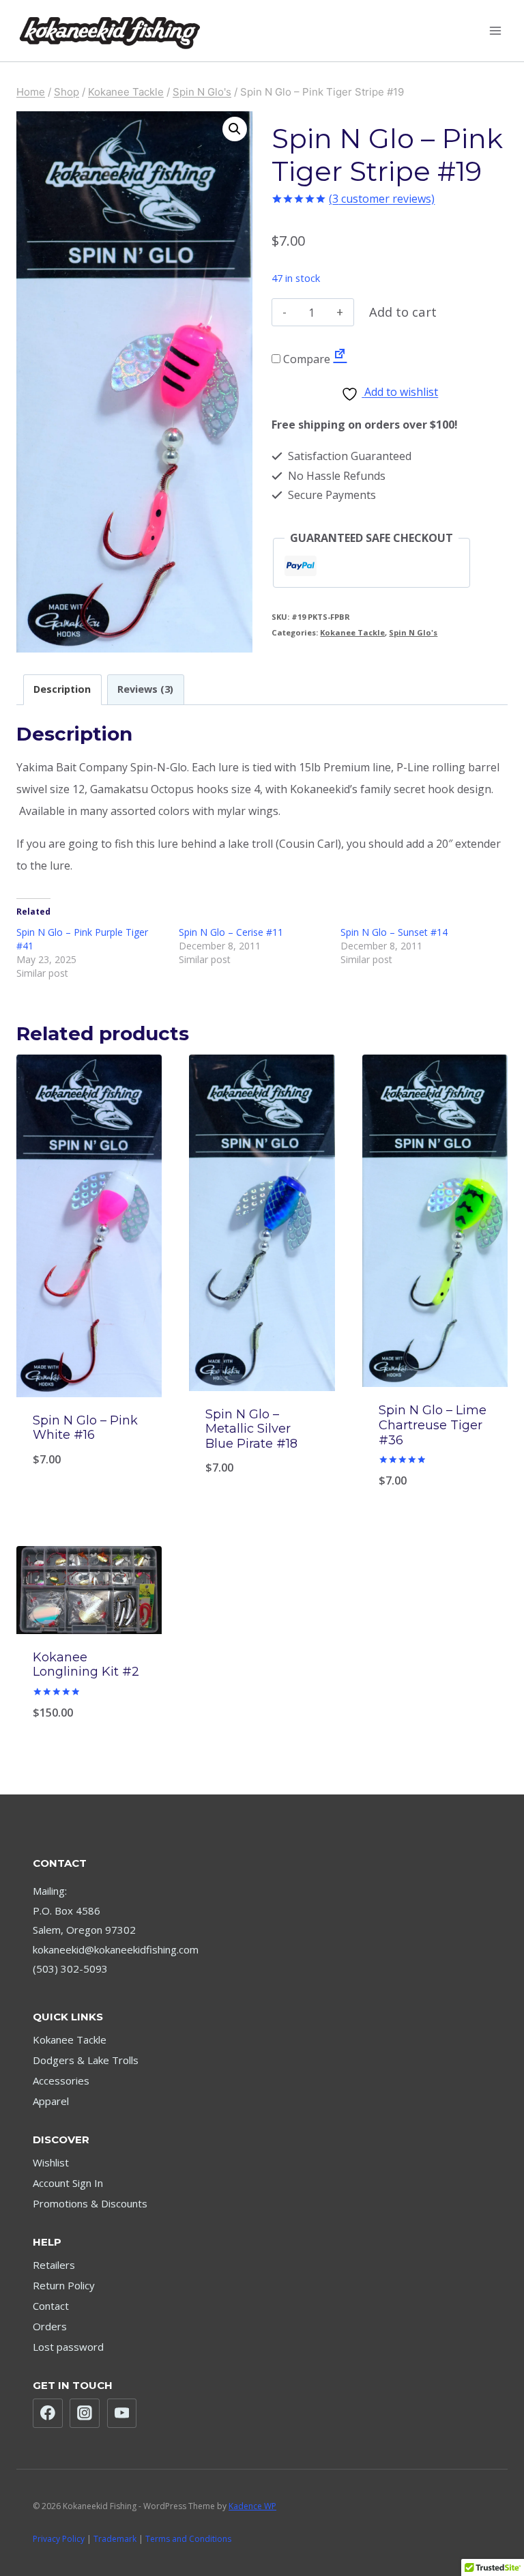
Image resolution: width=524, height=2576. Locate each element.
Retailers (54, 2265)
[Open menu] (495, 30)
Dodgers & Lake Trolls (86, 2060)
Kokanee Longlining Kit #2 (86, 1665)
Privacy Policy (59, 2539)
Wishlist (51, 2162)
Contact (51, 2306)
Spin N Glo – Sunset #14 (394, 932)
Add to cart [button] (435, 1482)
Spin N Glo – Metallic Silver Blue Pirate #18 (251, 1429)
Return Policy (64, 2285)
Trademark (115, 2539)
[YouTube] (122, 2414)
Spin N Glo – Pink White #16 (85, 1428)
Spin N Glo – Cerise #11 (231, 932)
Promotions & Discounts (90, 2203)
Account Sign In (68, 2183)
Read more (89, 1482)
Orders (50, 2326)
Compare (305, 359)
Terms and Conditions (188, 2539)
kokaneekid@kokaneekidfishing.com (116, 1949)
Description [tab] (62, 689)
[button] (235, 129)
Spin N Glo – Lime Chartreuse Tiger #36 (433, 1425)
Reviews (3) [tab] (145, 689)
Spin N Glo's (413, 632)
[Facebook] (48, 2414)
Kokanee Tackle (352, 632)
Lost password (68, 2347)
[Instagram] (85, 2414)
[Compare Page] (340, 359)
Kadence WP (252, 2506)
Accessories (61, 2080)
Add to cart (403, 312)
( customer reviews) (382, 199)
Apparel (51, 2101)
